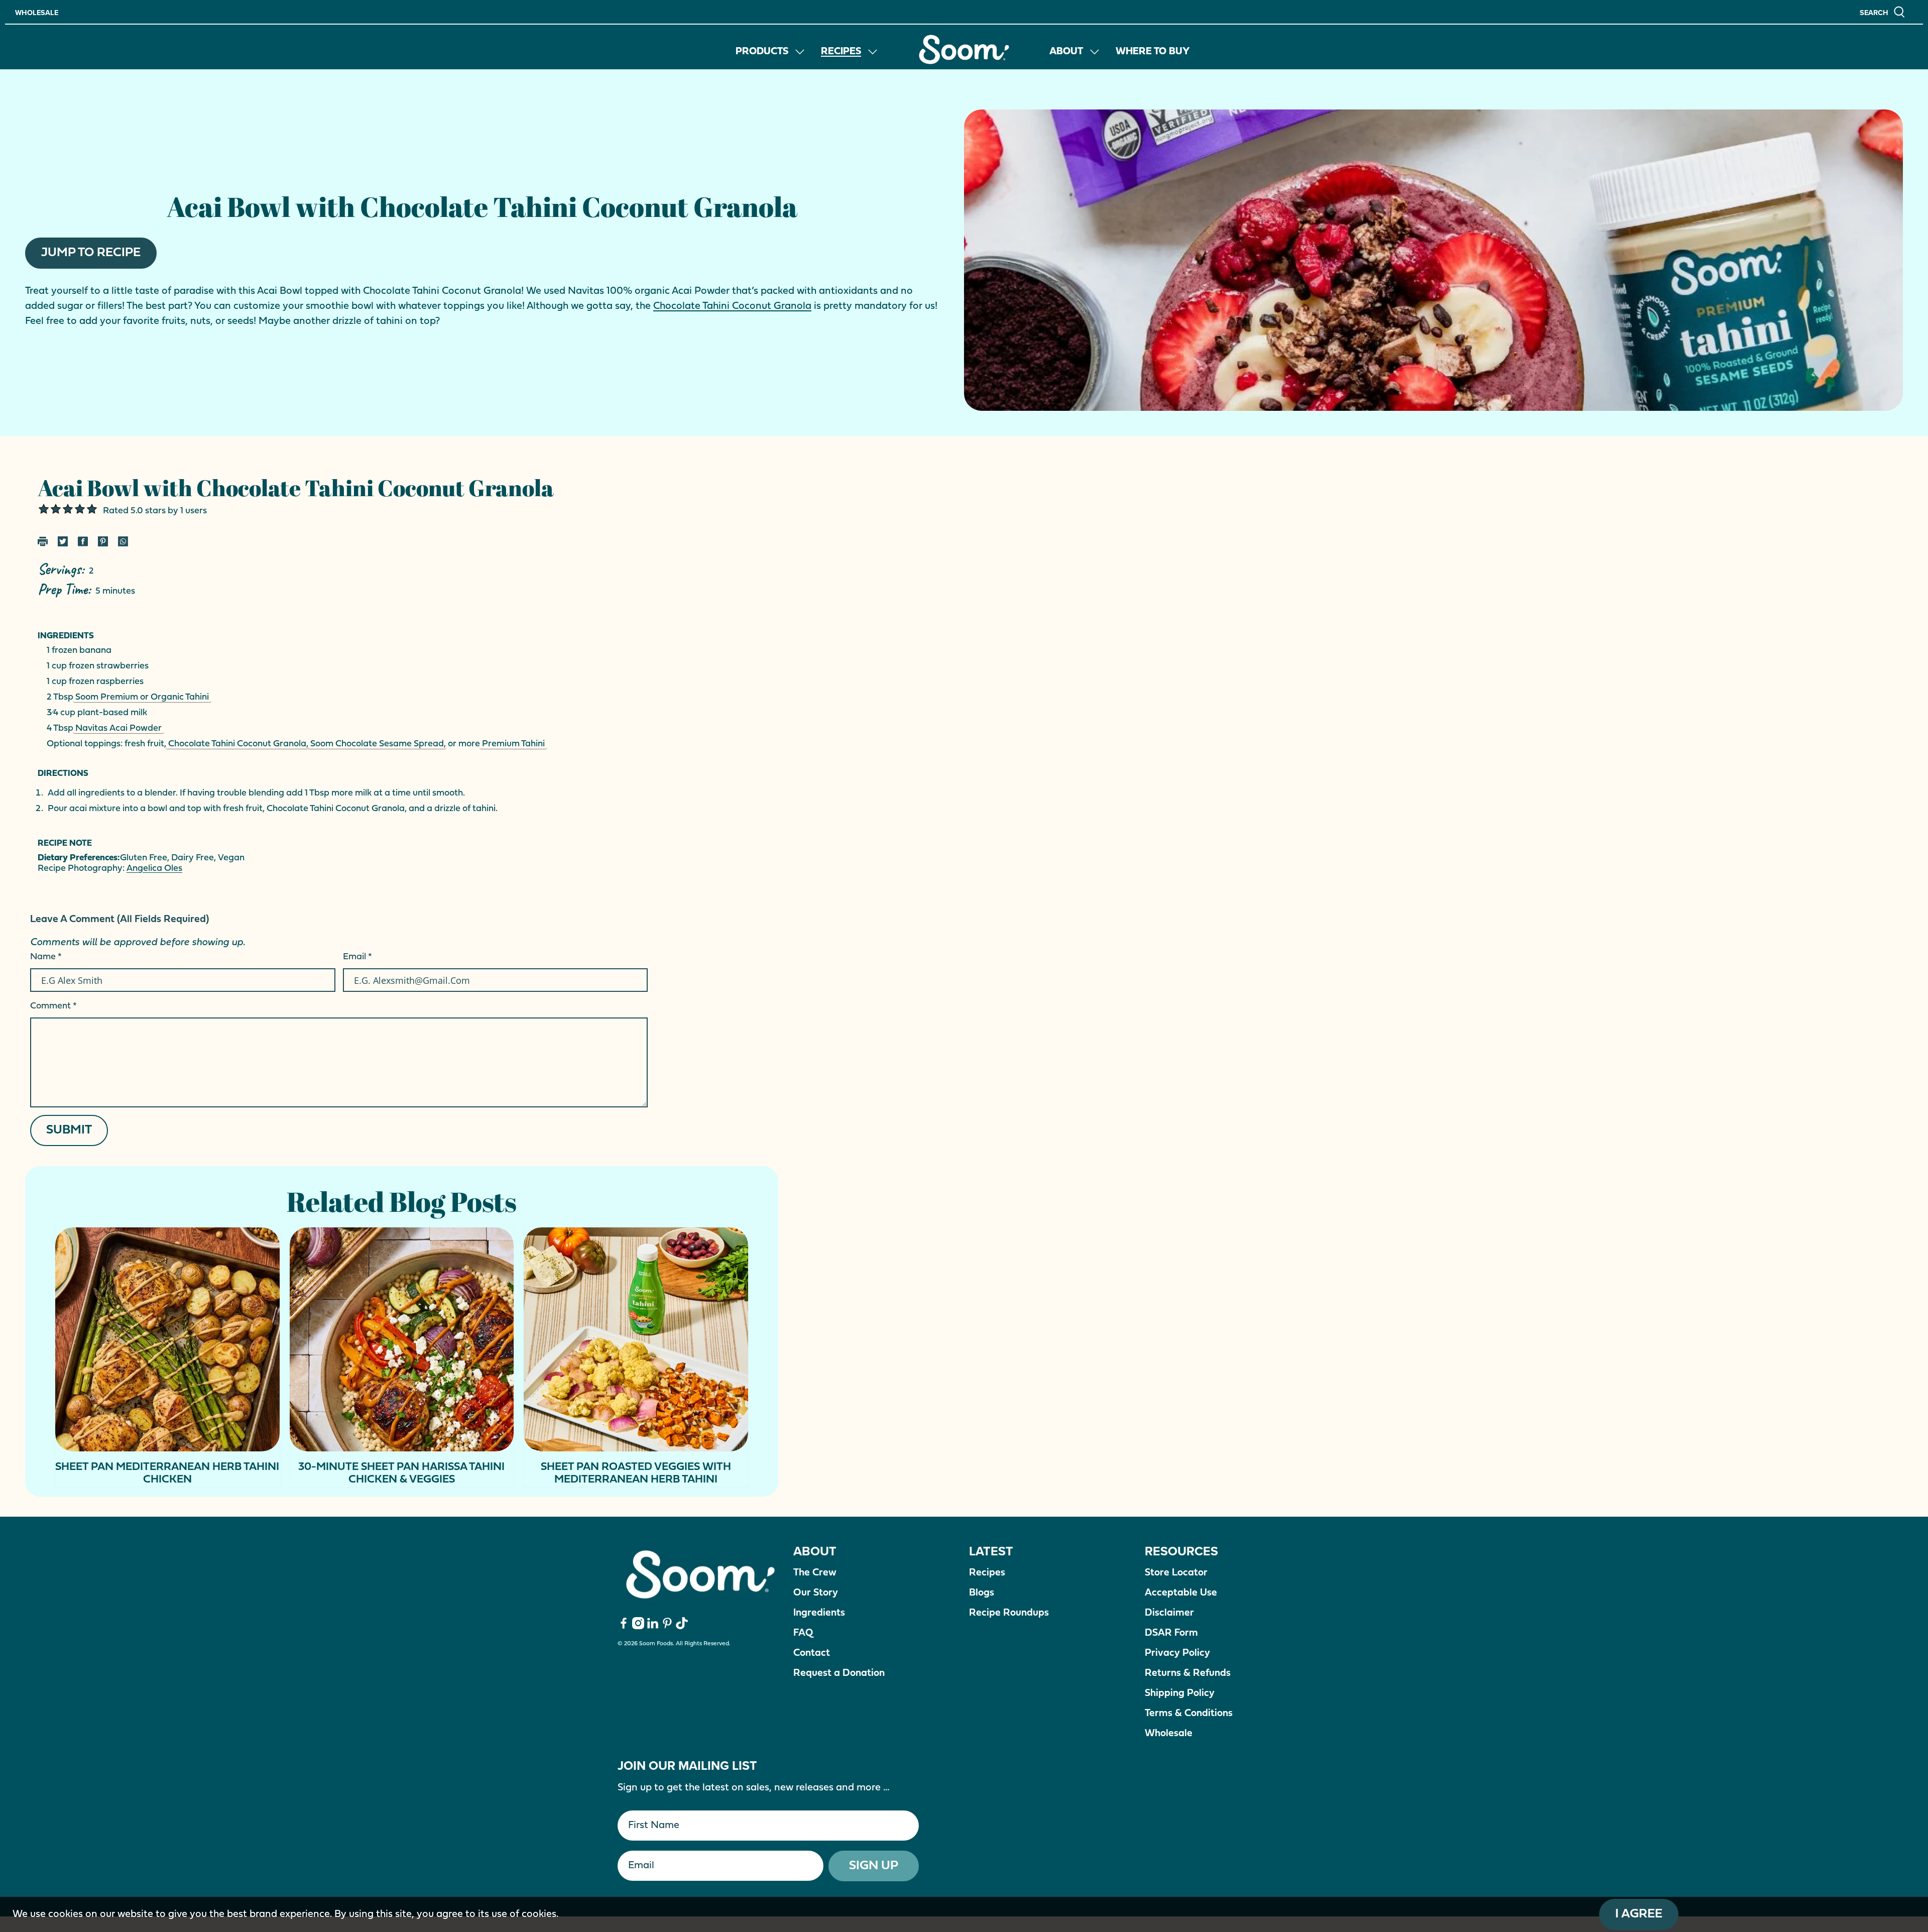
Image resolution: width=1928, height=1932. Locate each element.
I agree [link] (1639, 1914)
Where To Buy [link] (1153, 52)
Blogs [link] (982, 1593)
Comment (53, 1006)
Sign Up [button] (874, 1866)
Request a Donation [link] (839, 1673)
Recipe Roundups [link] (1009, 1613)
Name (46, 957)
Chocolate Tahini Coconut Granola (732, 306)
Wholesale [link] (37, 13)
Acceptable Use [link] (1181, 1593)
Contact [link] (812, 1653)
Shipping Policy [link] (1180, 1693)
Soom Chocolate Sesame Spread (377, 744)
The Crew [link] (815, 1573)
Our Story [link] (816, 1593)
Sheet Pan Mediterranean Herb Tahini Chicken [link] (167, 1473)
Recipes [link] (841, 52)
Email (357, 957)
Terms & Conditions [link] (1189, 1714)
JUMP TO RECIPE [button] (91, 253)
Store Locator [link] (1176, 1573)
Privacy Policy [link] (1177, 1653)
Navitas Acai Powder (118, 728)
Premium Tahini (513, 744)
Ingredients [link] (819, 1613)
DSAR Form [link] (1171, 1633)
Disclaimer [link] (1169, 1613)
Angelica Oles (154, 869)
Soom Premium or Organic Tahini (142, 697)
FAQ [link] (803, 1633)
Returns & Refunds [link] (1188, 1673)
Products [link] (762, 52)
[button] (1883, 12)
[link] (964, 49)
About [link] (1066, 52)
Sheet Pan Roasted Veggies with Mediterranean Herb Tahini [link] (636, 1473)
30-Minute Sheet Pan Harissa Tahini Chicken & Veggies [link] (401, 1473)
